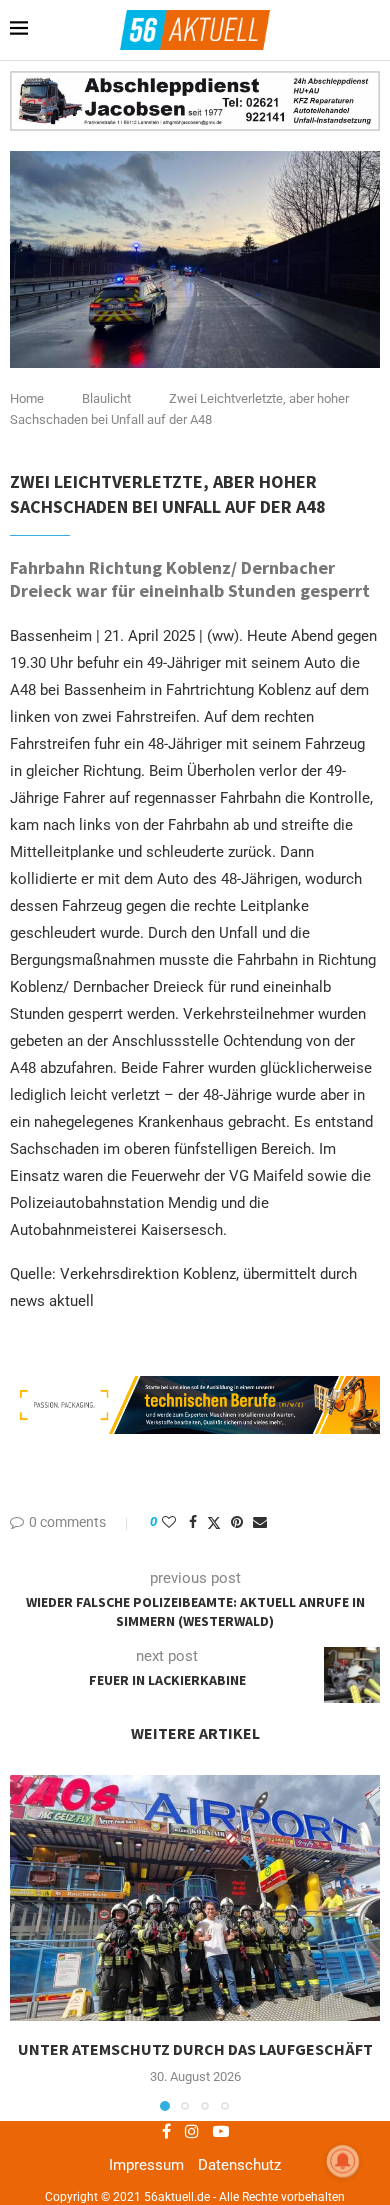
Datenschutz (239, 2165)
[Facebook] (166, 2131)
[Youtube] (221, 2131)
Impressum (146, 2165)
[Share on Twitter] (214, 1522)
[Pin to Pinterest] (237, 1522)
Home (27, 398)
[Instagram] (192, 2131)
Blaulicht (106, 398)
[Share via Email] (260, 1522)
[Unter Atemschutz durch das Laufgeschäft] (195, 1898)
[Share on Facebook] (193, 1522)
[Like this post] (169, 1522)
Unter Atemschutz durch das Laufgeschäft (195, 2049)
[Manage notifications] (343, 2161)
